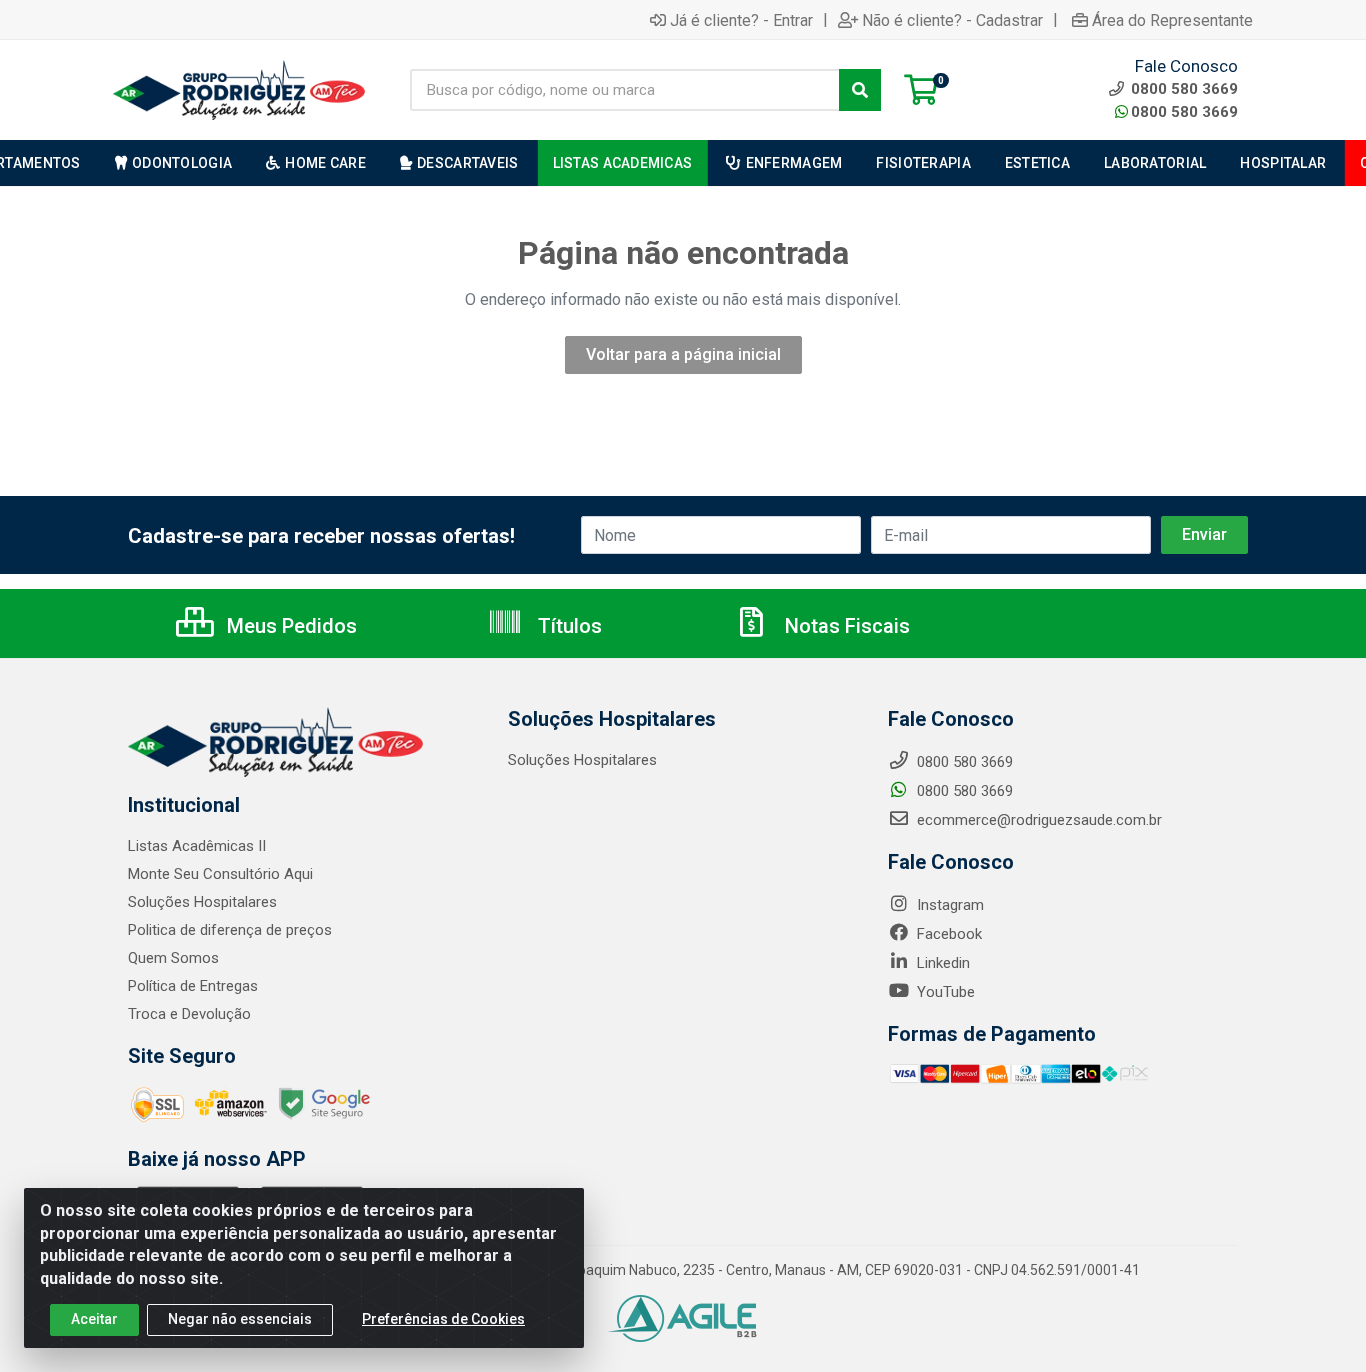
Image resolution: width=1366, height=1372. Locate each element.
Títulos (567, 626)
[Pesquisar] (860, 90)
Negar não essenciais (240, 1319)
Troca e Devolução (189, 1014)
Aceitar (94, 1319)
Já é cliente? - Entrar (741, 20)
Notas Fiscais (845, 626)
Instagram (948, 905)
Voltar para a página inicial (683, 354)
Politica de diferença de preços (230, 930)
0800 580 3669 (1184, 112)
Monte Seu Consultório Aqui (220, 874)
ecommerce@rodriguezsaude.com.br (1037, 820)
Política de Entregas (193, 986)
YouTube (944, 992)
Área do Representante (1172, 20)
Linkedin (941, 963)
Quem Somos (173, 958)
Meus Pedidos (289, 626)
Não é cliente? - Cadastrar (952, 20)
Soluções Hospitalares (202, 902)
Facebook (947, 934)
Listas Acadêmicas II (197, 846)
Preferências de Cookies (443, 1319)
